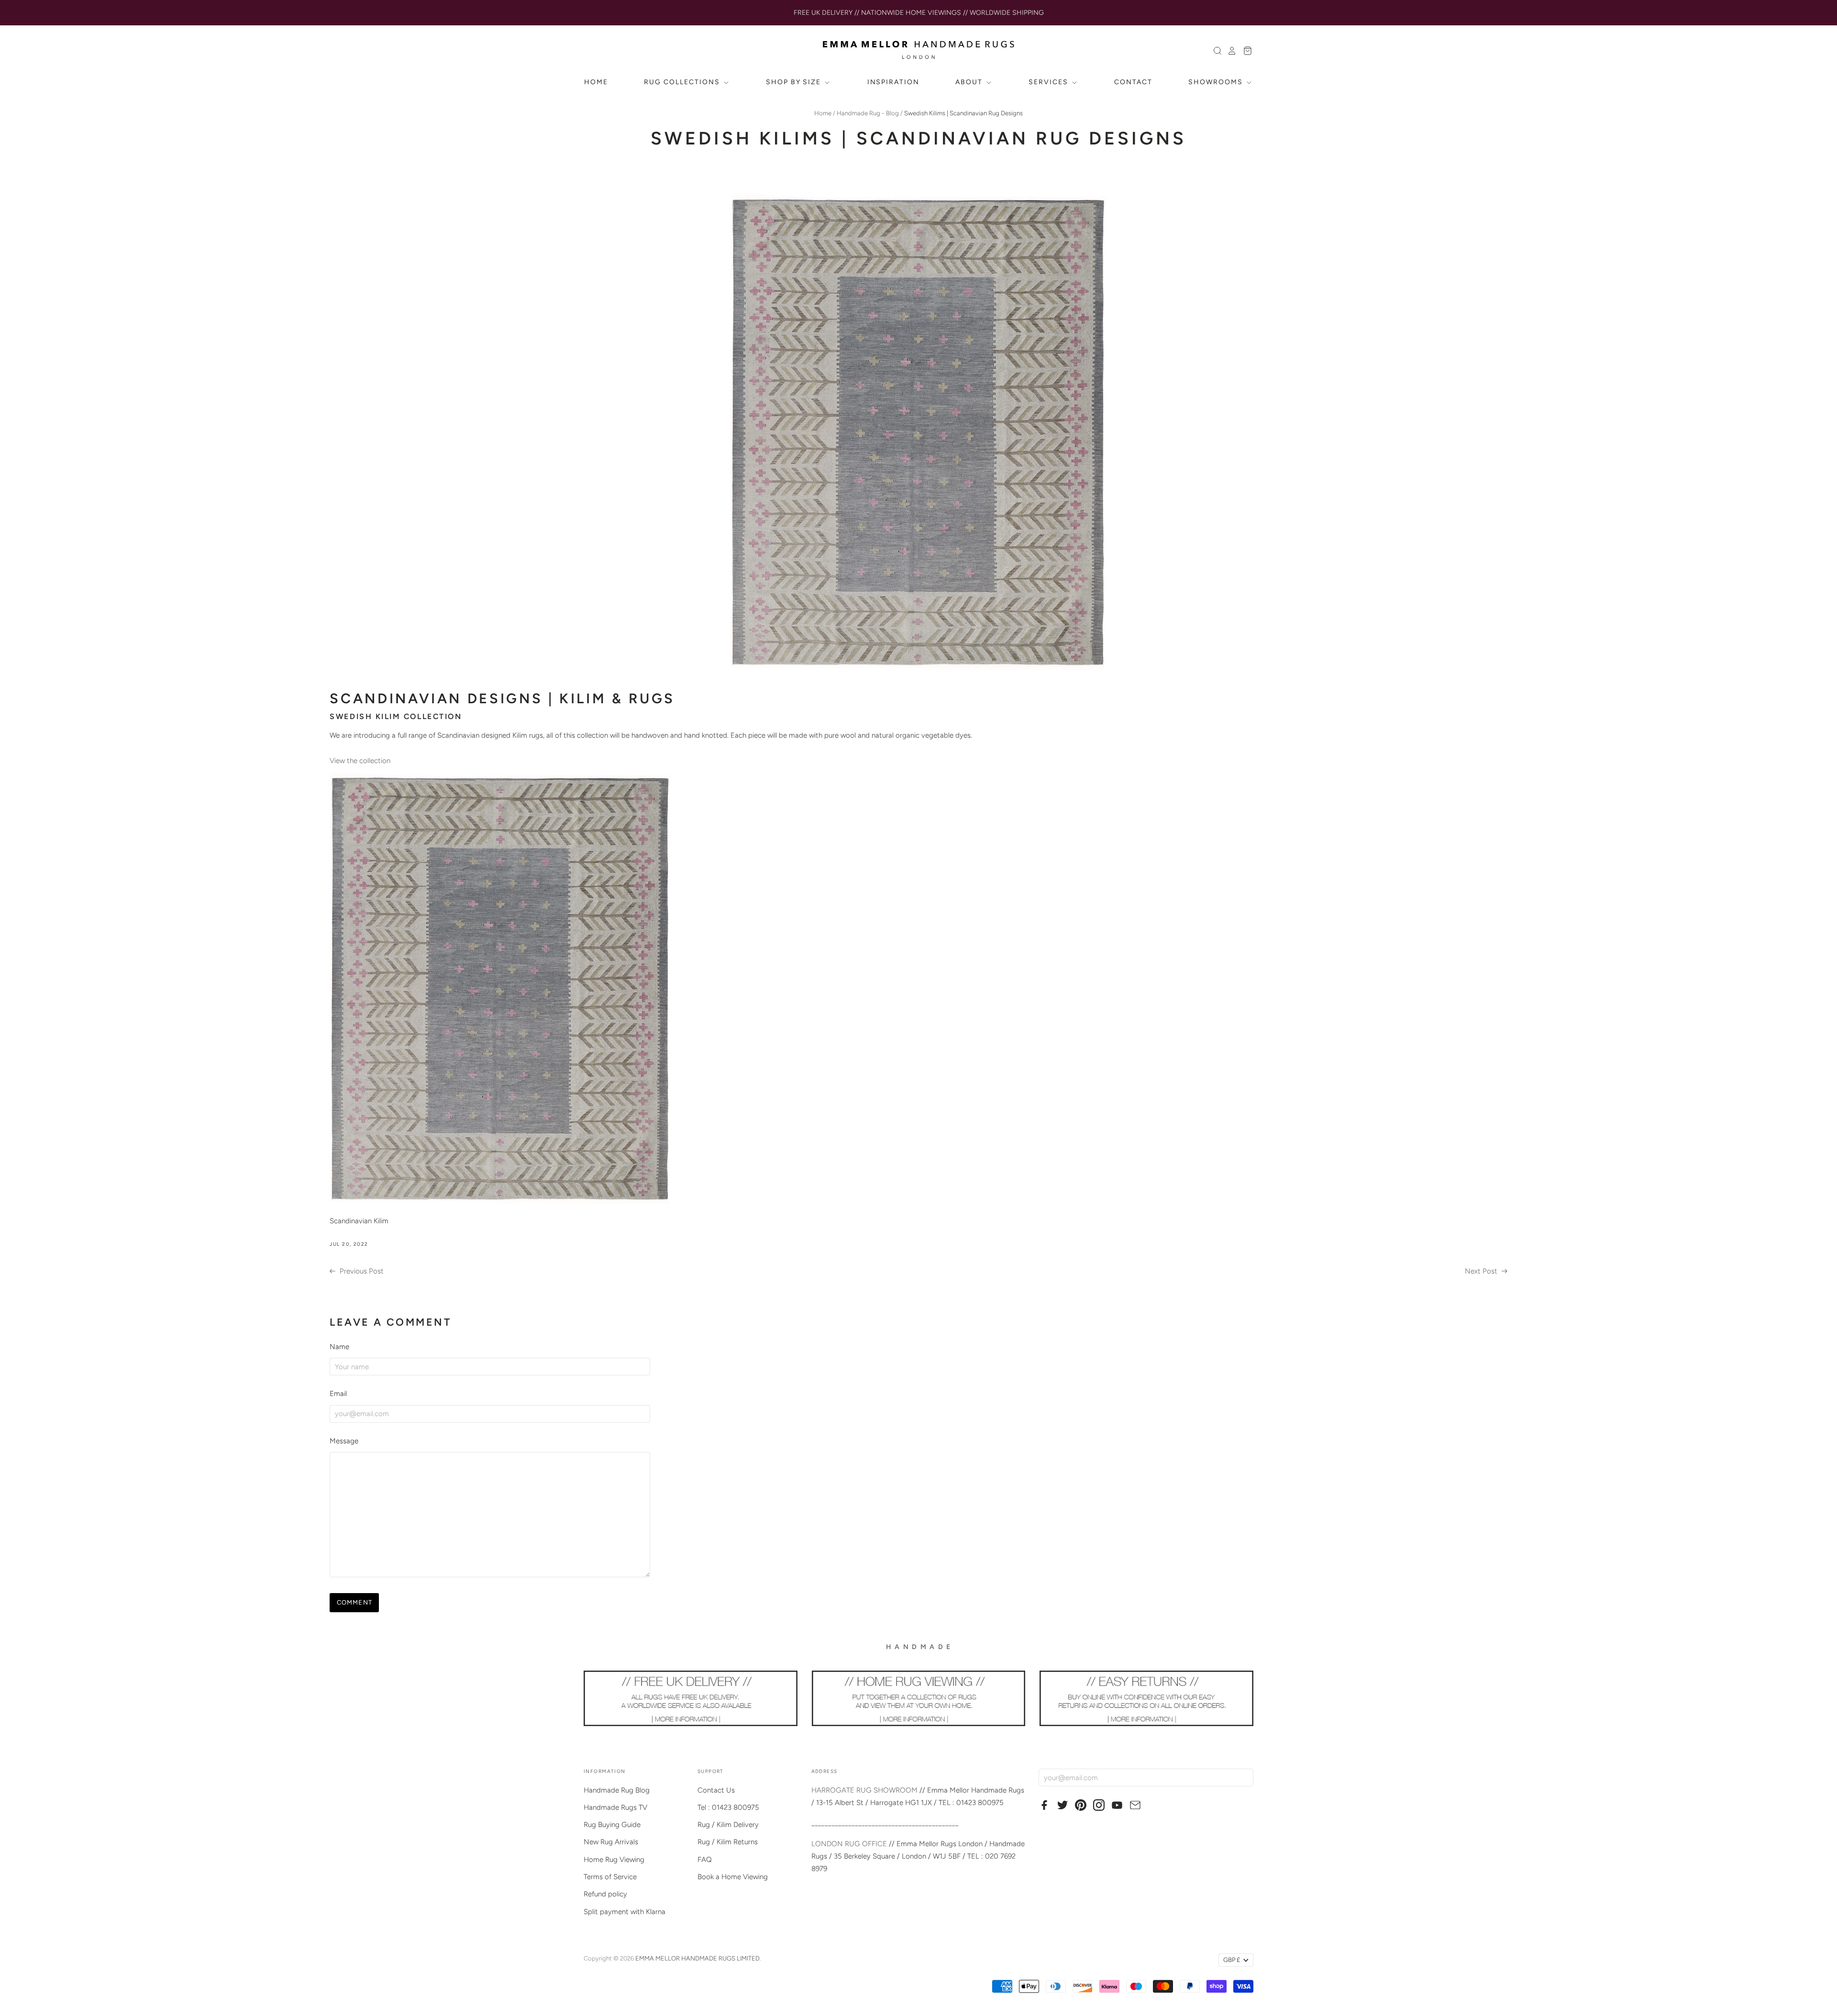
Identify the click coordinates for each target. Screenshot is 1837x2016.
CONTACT (1133, 82)
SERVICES (1050, 82)
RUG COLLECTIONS (683, 82)
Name (339, 1347)
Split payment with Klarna (625, 1912)
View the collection (361, 761)
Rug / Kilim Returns (728, 1842)
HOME (596, 82)
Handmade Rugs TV (615, 1807)
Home (823, 113)
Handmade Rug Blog (617, 1790)
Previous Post (361, 1271)
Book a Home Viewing (733, 1877)
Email (338, 1394)
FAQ (705, 1860)
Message (344, 1441)
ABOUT (970, 82)
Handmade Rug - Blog (868, 113)
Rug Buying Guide (612, 1825)
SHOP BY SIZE (795, 82)
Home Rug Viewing (614, 1860)
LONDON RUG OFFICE (849, 1844)
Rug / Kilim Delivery (728, 1825)
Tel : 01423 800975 (728, 1807)
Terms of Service (610, 1877)
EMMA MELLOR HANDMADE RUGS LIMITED (697, 1958)
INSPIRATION (894, 82)
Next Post (1482, 1271)
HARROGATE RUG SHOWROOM (864, 1790)
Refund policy (605, 1894)
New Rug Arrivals (611, 1842)
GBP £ (1232, 1960)
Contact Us (716, 1790)
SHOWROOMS (1217, 82)
